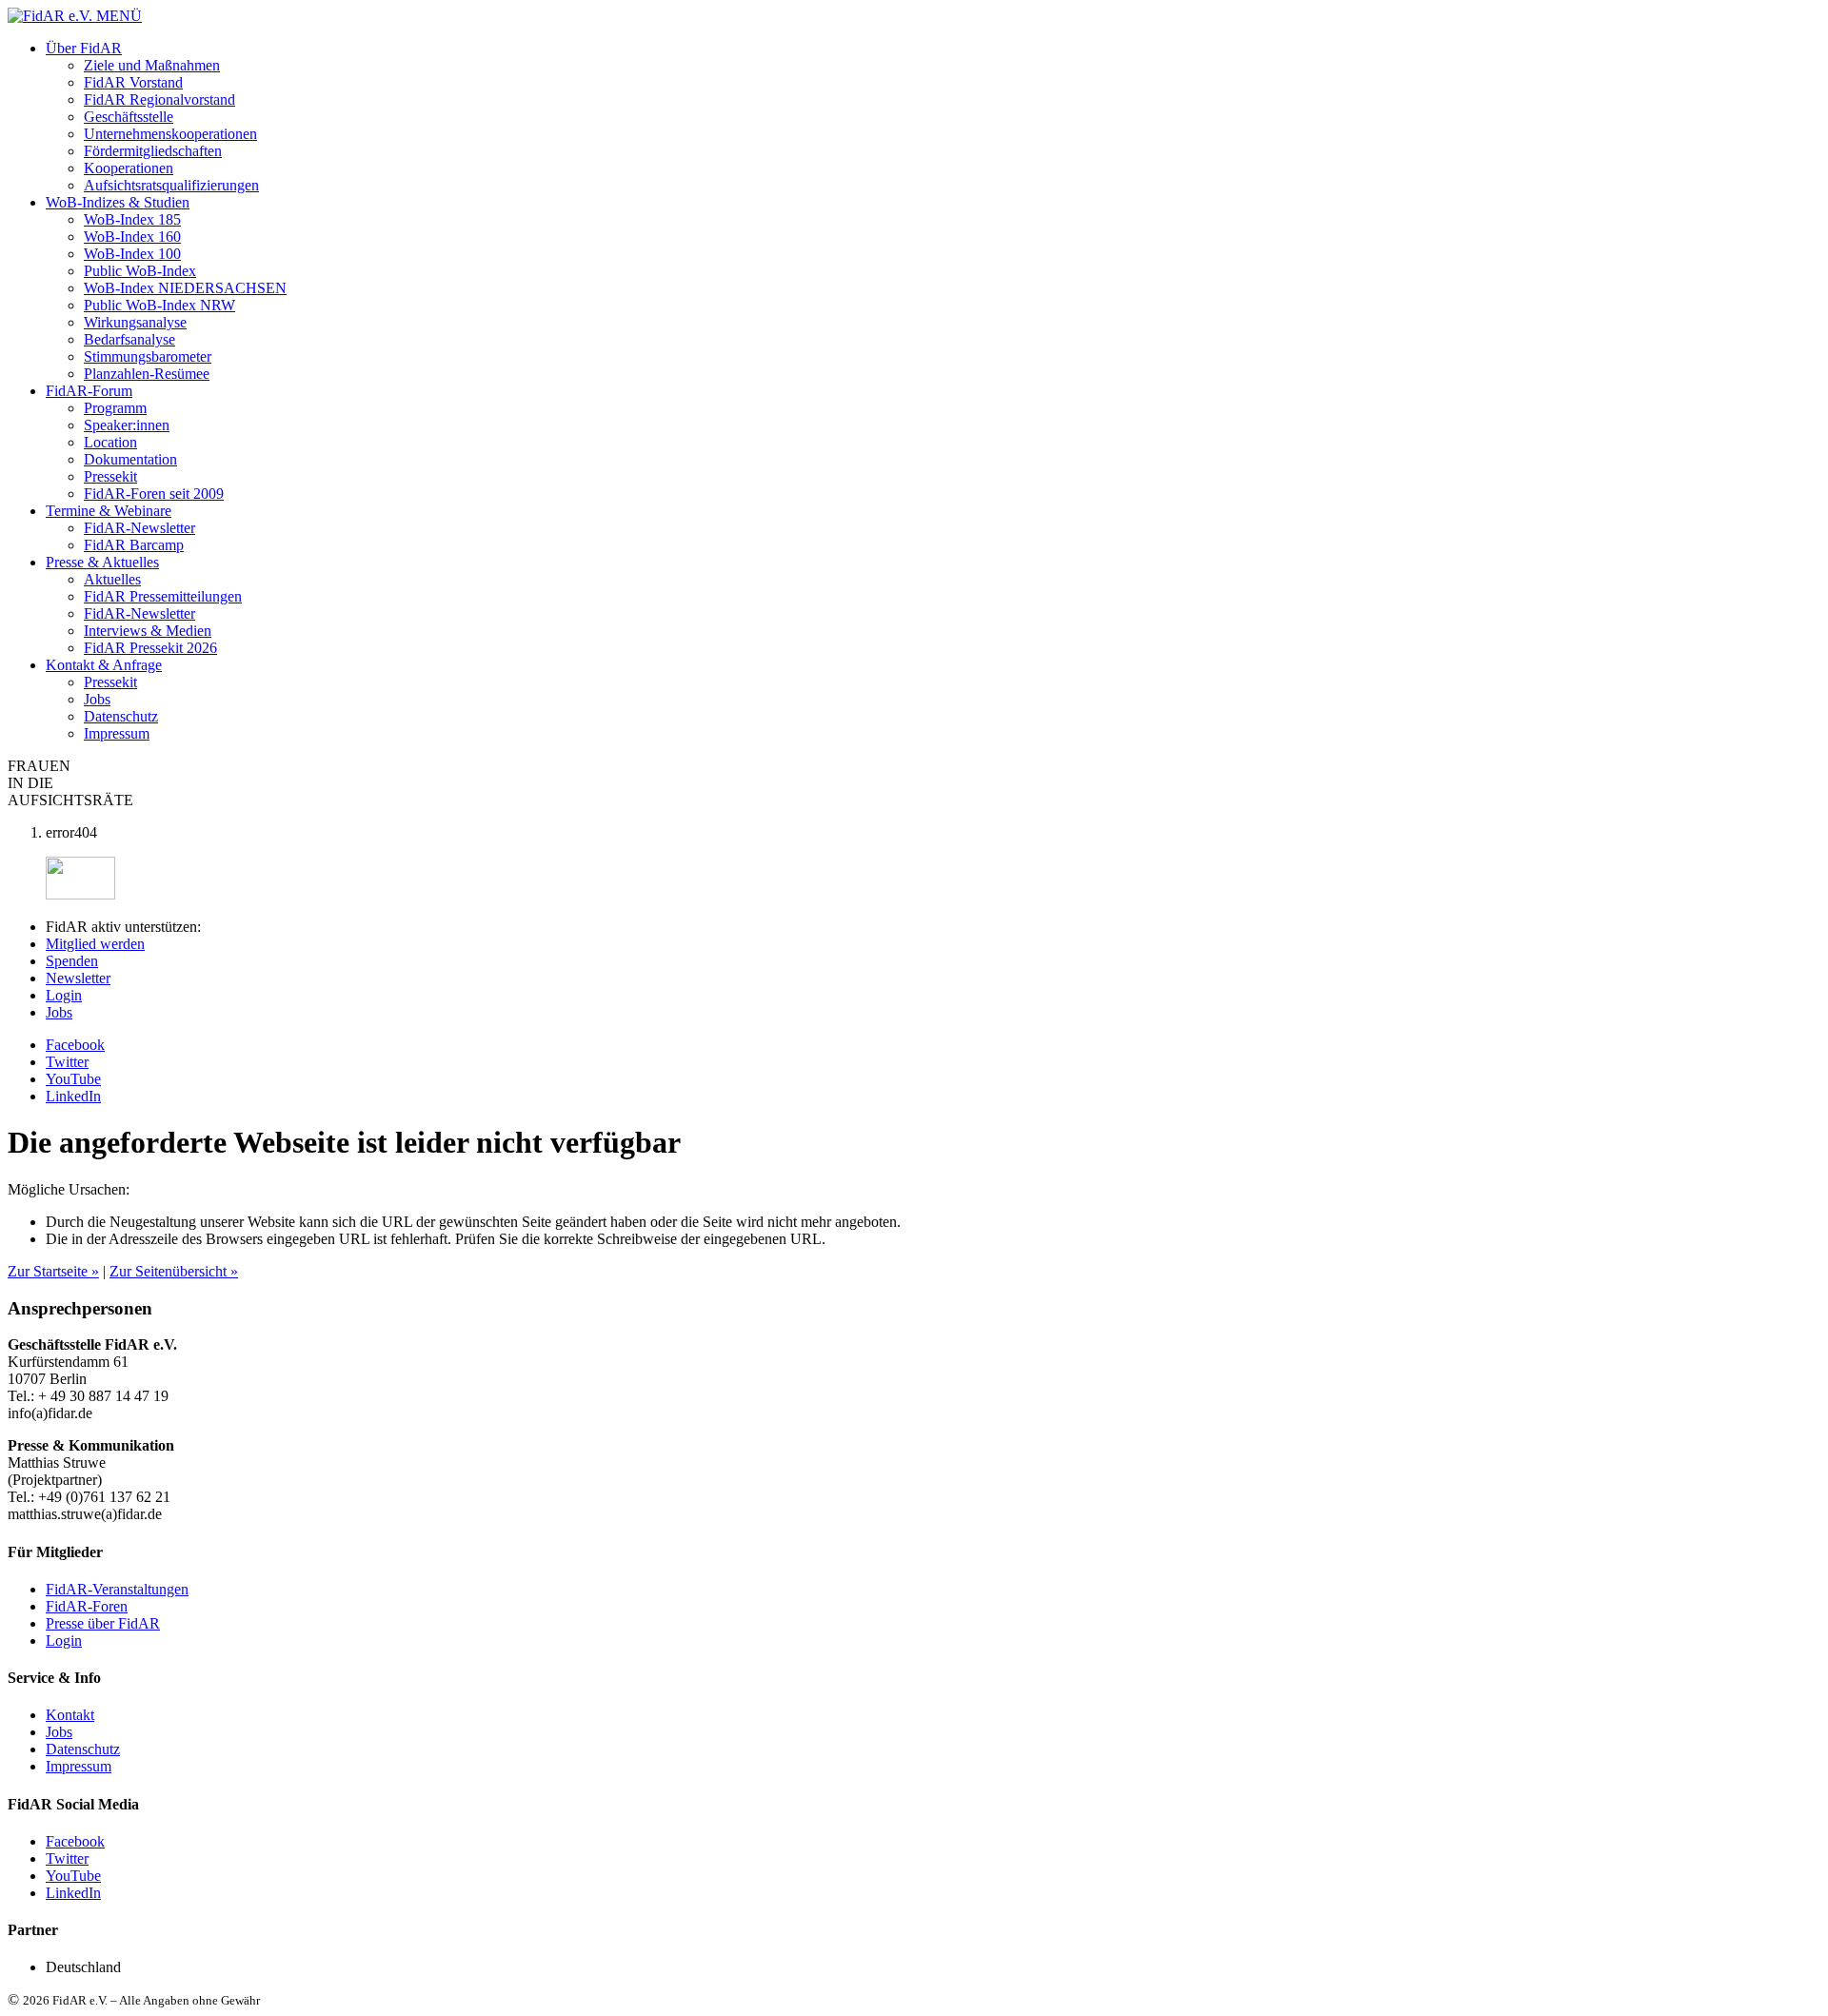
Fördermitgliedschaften (153, 151)
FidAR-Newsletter (139, 528)
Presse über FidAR (103, 1623)
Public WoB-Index (140, 271)
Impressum (117, 733)
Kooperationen (129, 168)
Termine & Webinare (109, 511)
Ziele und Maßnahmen (152, 65)
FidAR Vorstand (133, 82)
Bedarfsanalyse (129, 339)
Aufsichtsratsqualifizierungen (171, 185)
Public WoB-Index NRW (159, 305)
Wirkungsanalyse (135, 322)
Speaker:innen (127, 425)
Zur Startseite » (53, 1271)
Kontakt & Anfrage (104, 665)
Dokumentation (130, 459)
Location (110, 442)
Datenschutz (121, 716)
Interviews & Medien (148, 631)
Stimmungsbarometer (148, 356)
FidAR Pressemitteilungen (163, 596)
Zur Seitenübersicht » (174, 1271)
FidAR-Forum (89, 391)
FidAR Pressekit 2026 (150, 648)
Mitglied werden (95, 944)
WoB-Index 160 (132, 237)
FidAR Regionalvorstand (159, 99)
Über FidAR (84, 48)
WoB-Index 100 (132, 254)
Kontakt (70, 1715)
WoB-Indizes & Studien (118, 202)
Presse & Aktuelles (102, 562)
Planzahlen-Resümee (147, 374)
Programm (115, 408)
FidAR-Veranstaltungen (117, 1589)
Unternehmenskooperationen (170, 134)
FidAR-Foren (87, 1606)
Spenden (72, 961)
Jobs (97, 699)
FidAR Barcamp (134, 545)
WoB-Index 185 (132, 219)
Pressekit (110, 476)
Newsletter (78, 978)
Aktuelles (112, 579)
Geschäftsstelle (129, 117)
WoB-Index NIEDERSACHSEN (185, 288)
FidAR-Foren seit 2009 (154, 494)
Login (64, 995)
